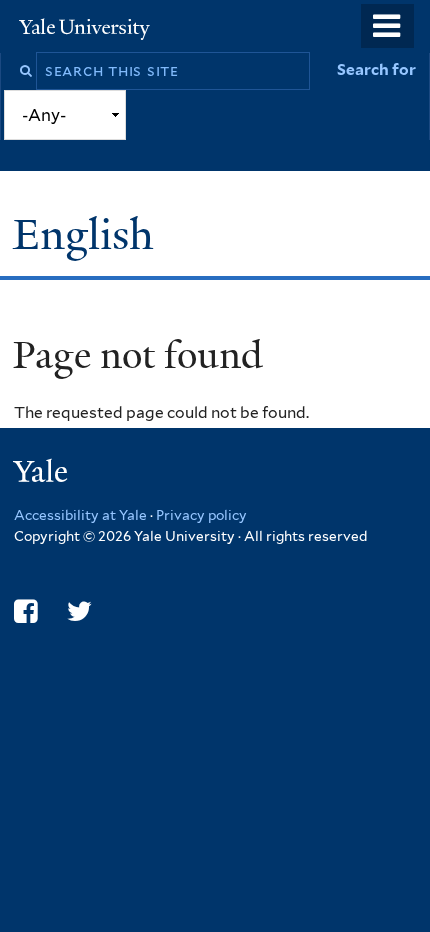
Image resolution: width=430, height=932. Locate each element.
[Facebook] (25, 611)
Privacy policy (201, 515)
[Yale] (43, 474)
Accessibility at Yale (80, 515)
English (89, 234)
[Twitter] (79, 611)
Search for (376, 69)
